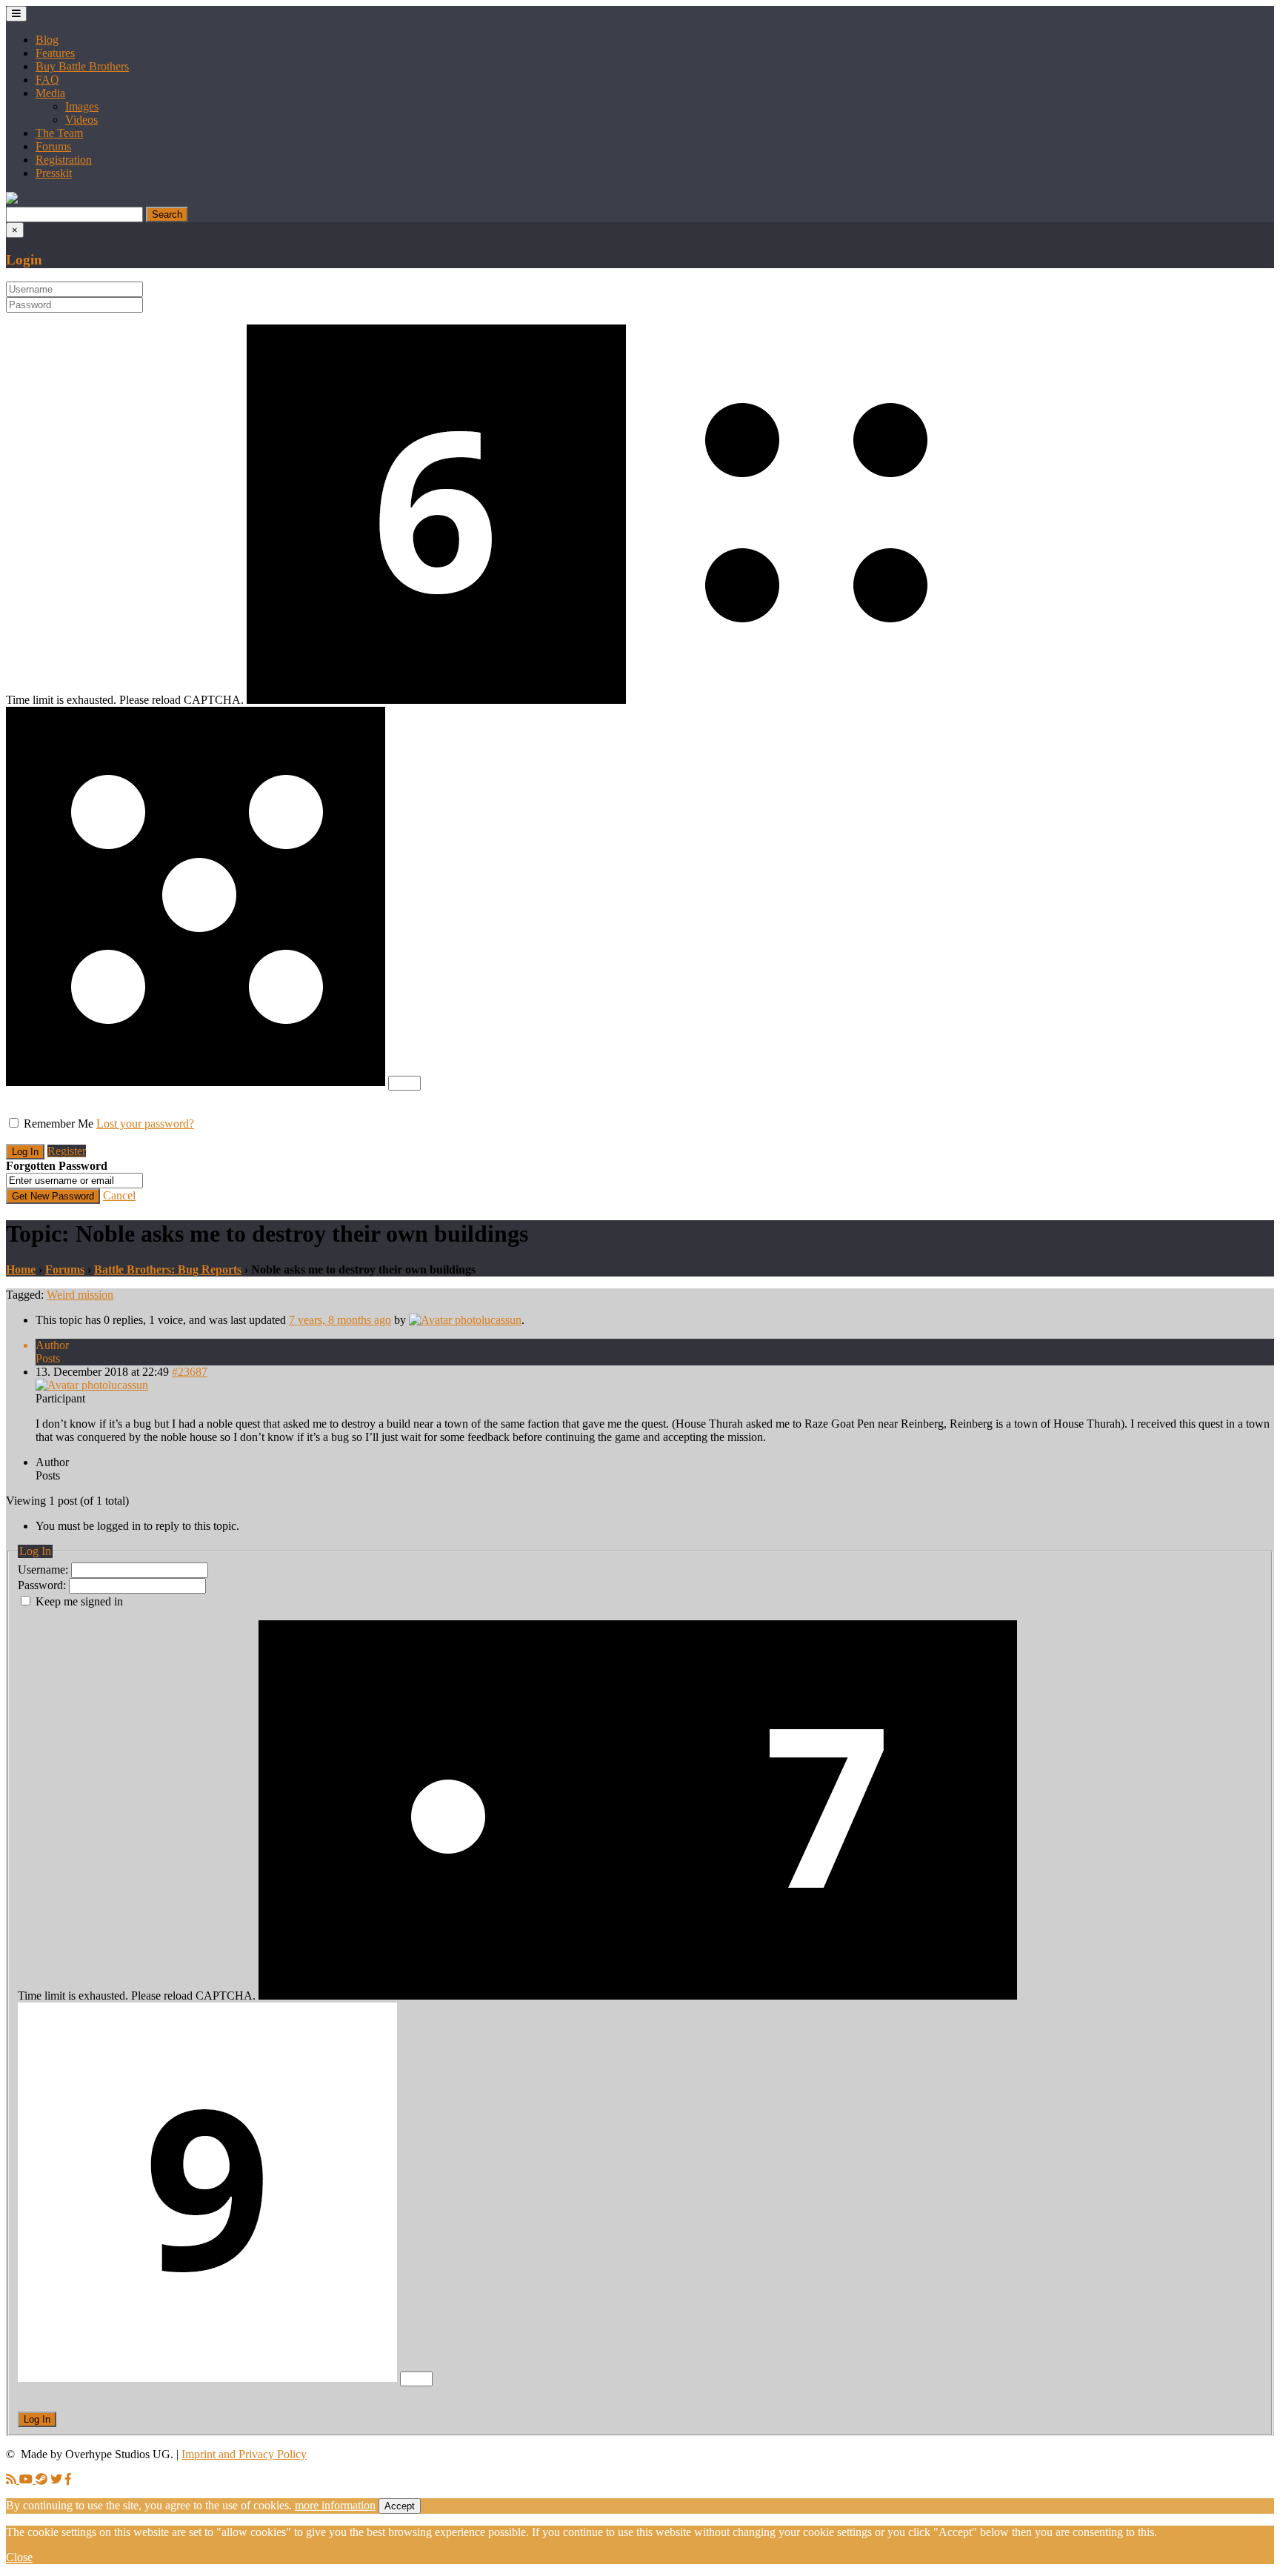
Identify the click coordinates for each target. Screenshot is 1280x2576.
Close (19, 2557)
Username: (44, 1570)
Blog (47, 40)
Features (55, 53)
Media (50, 93)
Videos (81, 120)
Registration (64, 160)
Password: (43, 1585)
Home (21, 1269)
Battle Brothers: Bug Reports (168, 1269)
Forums (53, 146)
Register (67, 1151)
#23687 (190, 1372)
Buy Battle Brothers (82, 66)
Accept (400, 2506)
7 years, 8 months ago (340, 1320)
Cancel (119, 1195)
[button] (12, 200)
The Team (59, 133)
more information (335, 2505)
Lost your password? (145, 1124)
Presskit (54, 173)
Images (82, 106)
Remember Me (59, 1124)
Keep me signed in (79, 1601)
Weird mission (80, 1295)
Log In (37, 2419)
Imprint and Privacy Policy (244, 2454)
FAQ (47, 80)
